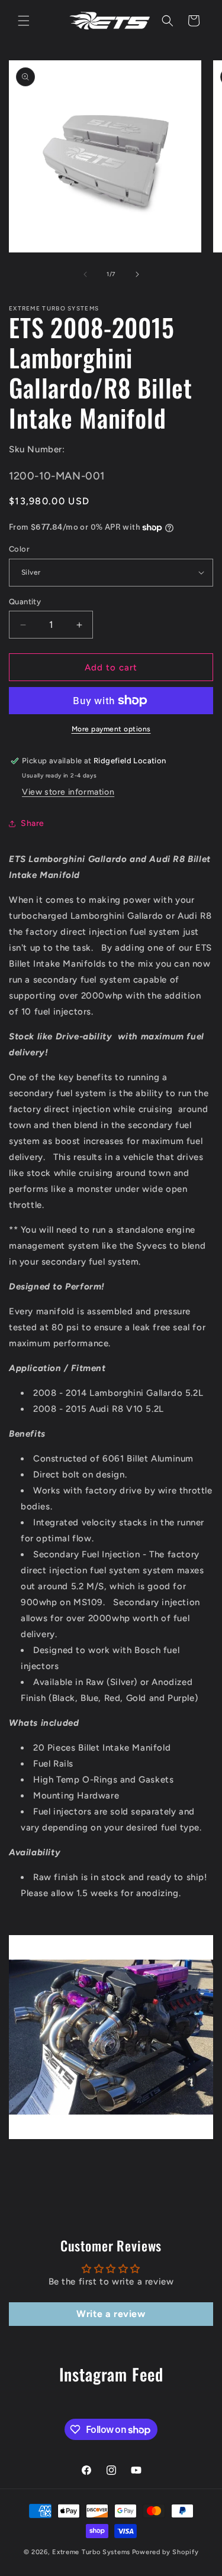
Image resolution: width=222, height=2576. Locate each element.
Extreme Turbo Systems (91, 2552)
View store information (68, 792)
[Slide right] (137, 274)
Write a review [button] (111, 2314)
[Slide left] (85, 274)
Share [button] (33, 823)
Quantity (25, 602)
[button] (24, 21)
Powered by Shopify (165, 2552)
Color (19, 549)
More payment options (111, 729)
